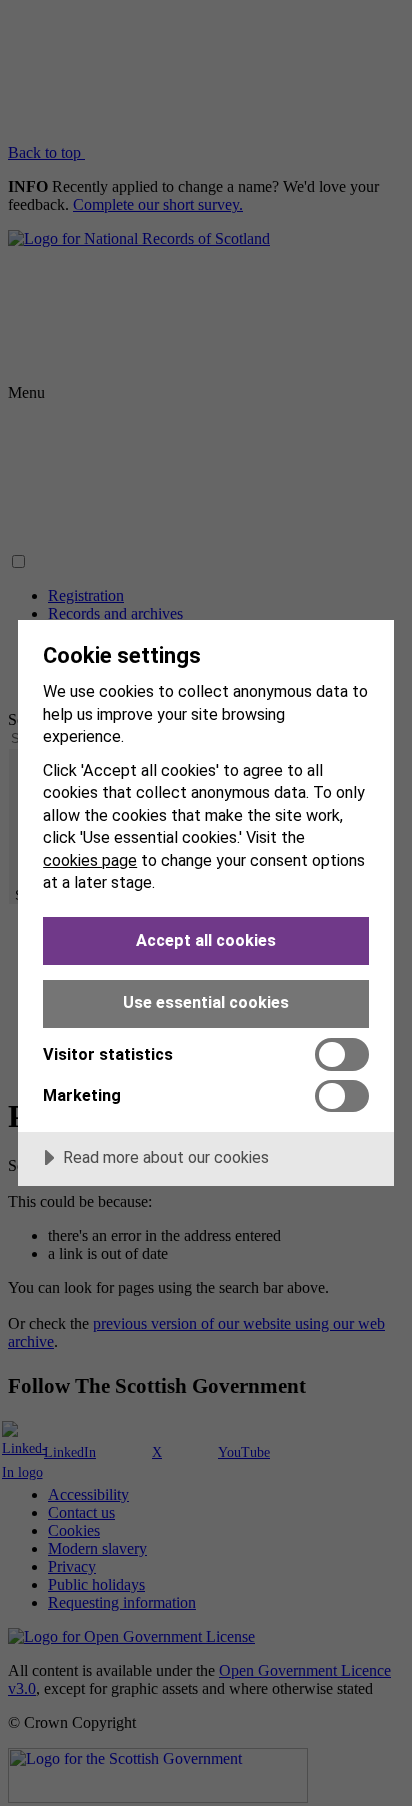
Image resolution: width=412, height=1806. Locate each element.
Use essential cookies (206, 1002)
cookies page (90, 860)
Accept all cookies (206, 940)
